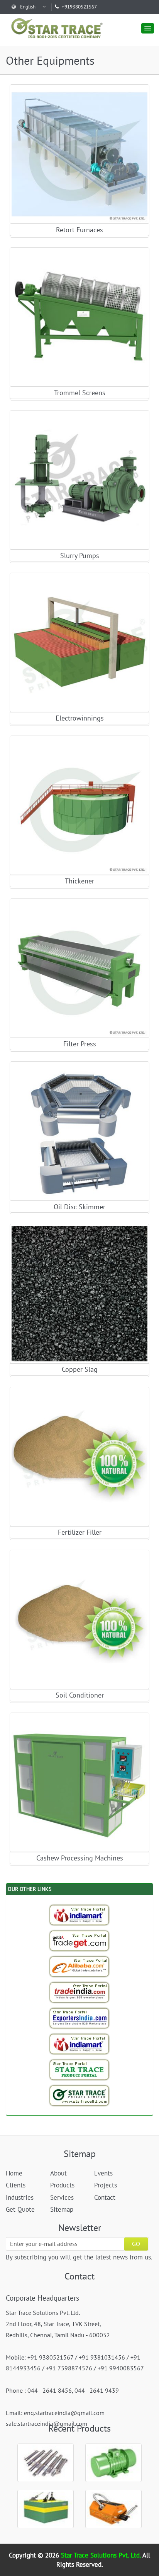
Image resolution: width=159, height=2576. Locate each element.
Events (103, 2173)
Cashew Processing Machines (80, 1858)
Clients (16, 2185)
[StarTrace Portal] (79, 2070)
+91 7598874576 (69, 2368)
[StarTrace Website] (79, 2095)
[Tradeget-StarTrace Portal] (79, 1941)
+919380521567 (79, 7)
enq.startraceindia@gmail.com (64, 2413)
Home (14, 2173)
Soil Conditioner (80, 1695)
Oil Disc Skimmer (79, 1207)
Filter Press (80, 1044)
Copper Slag (80, 1369)
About (58, 2173)
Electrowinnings (80, 718)
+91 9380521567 (50, 2357)
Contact (105, 2197)
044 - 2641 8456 (50, 2390)
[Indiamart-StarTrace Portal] (79, 1915)
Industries (20, 2197)
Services (62, 2197)
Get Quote (80, 159)
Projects (106, 2185)
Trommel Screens (80, 393)
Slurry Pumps (80, 556)
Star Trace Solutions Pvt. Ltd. (102, 2555)
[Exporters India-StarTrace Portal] (79, 2018)
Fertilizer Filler (80, 1532)
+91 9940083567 (121, 2368)
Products (62, 2185)
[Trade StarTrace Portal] (79, 1966)
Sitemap (62, 2209)
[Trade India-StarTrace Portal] (79, 1992)
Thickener (79, 881)
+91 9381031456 (102, 2357)
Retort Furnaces (79, 230)
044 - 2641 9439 (97, 2390)
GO (136, 2244)
